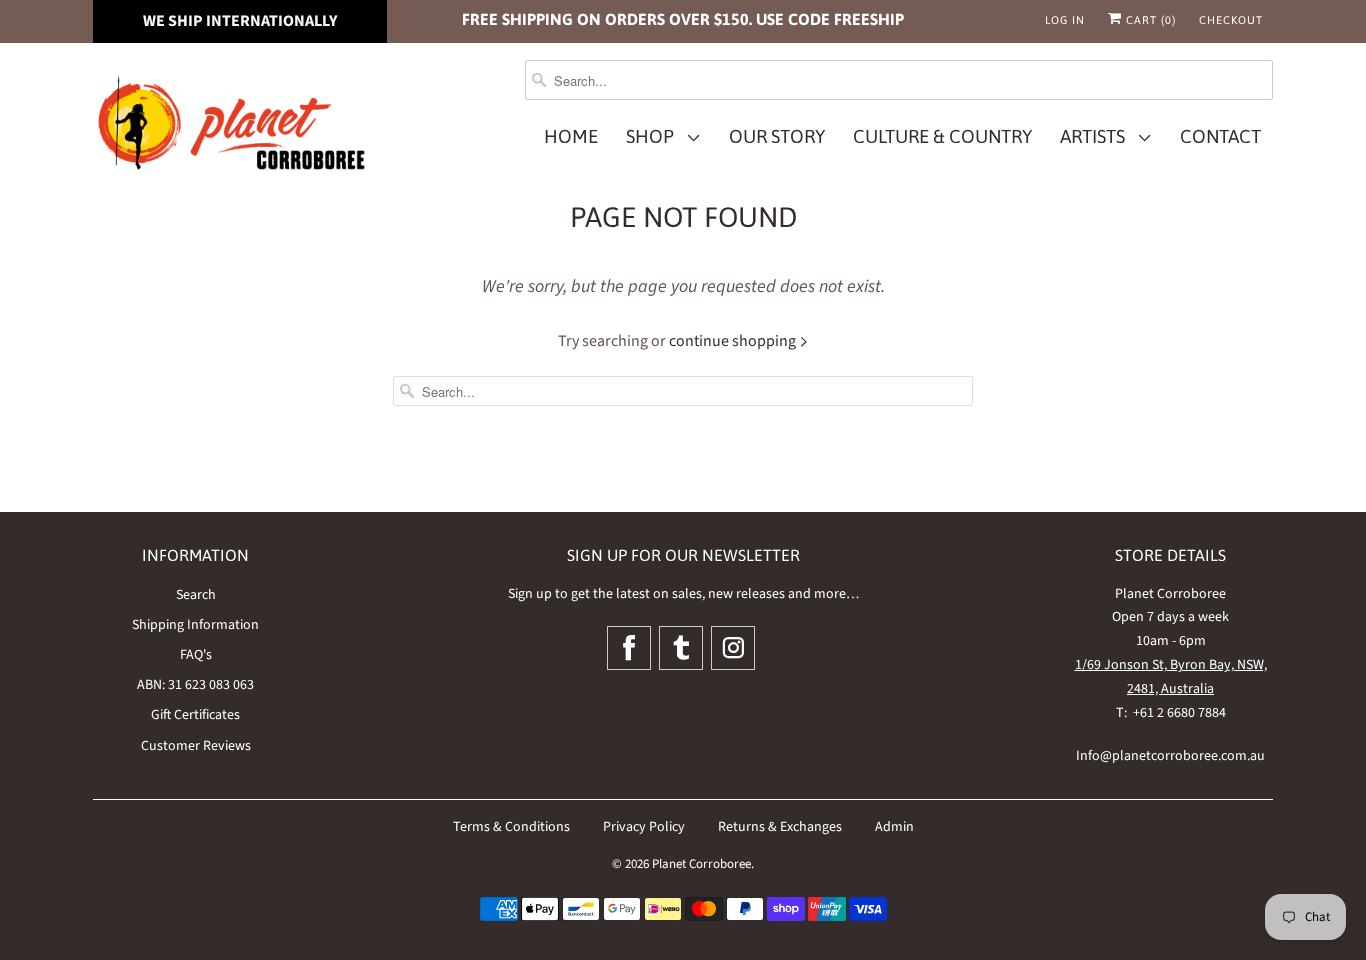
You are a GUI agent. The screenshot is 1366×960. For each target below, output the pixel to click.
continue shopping (734, 341)
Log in (1065, 20)
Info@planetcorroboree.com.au (1170, 756)
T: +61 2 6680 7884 (1171, 713)
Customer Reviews (196, 746)
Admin (894, 827)
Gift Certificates (195, 715)
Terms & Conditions (511, 827)
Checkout (1231, 20)
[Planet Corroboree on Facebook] (629, 648)
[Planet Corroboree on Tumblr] (681, 648)
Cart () (1149, 20)
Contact (1220, 136)
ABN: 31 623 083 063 (195, 685)
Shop (654, 136)
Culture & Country (942, 136)
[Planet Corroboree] (233, 127)
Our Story (777, 136)
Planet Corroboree (701, 864)
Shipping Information (195, 625)
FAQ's (196, 655)
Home (571, 136)
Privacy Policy (644, 827)
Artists (1096, 136)
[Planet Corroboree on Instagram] (733, 648)
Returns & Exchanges (780, 827)
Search (196, 595)
